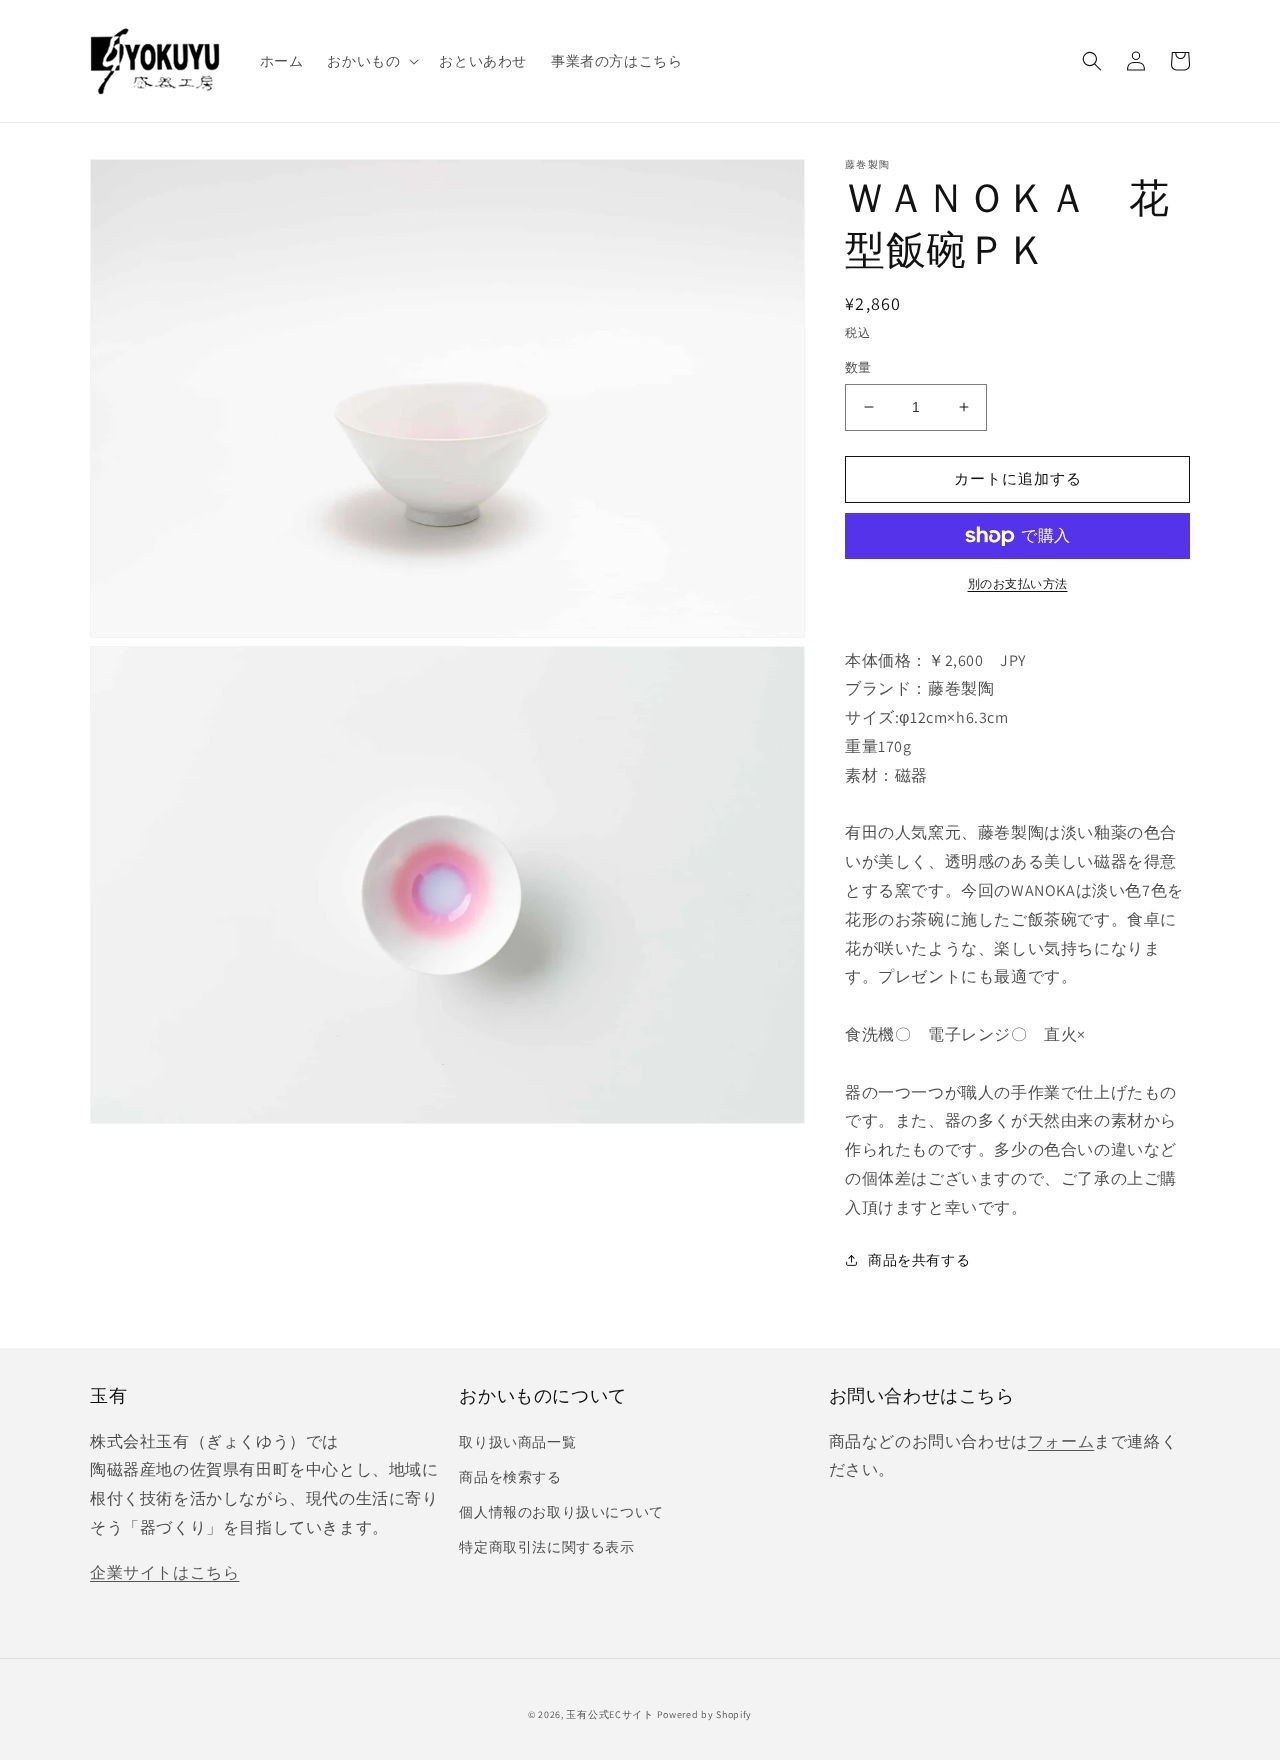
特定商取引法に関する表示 (546, 1547)
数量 (858, 367)
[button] (371, 61)
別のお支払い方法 (1018, 583)
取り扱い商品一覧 (517, 1442)
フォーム (1061, 1441)
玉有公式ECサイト (609, 1714)
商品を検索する (510, 1477)
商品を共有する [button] (919, 1260)
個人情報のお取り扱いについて (561, 1512)
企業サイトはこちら (164, 1572)
